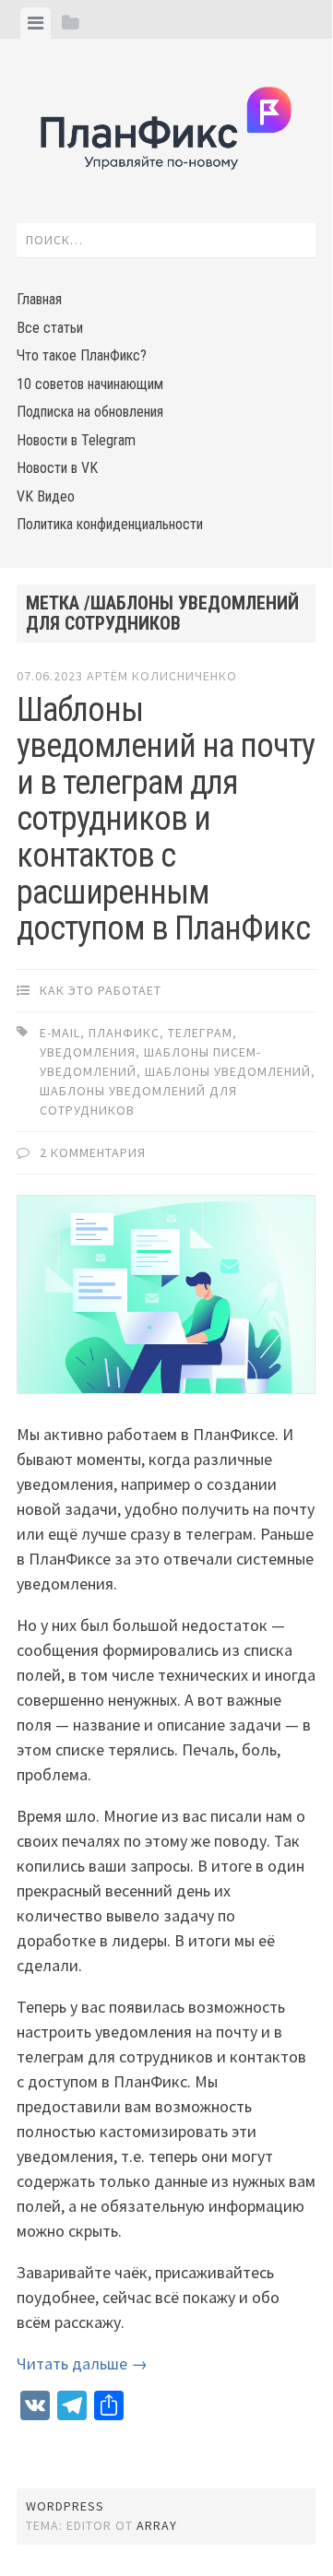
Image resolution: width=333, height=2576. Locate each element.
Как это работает (101, 990)
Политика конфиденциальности (110, 524)
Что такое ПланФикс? (82, 355)
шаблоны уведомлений (228, 1071)
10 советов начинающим (90, 384)
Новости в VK (57, 468)
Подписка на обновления (90, 412)
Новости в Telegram (76, 440)
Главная (39, 299)
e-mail (60, 1033)
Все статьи (50, 328)
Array (157, 2525)
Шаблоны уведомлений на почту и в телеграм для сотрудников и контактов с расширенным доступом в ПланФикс (166, 820)
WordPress (65, 2506)
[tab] (36, 23)
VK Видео (46, 496)
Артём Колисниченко (162, 676)
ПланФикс (124, 1033)
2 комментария (93, 1152)
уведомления (88, 1052)
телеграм (200, 1033)
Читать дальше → (82, 2363)
